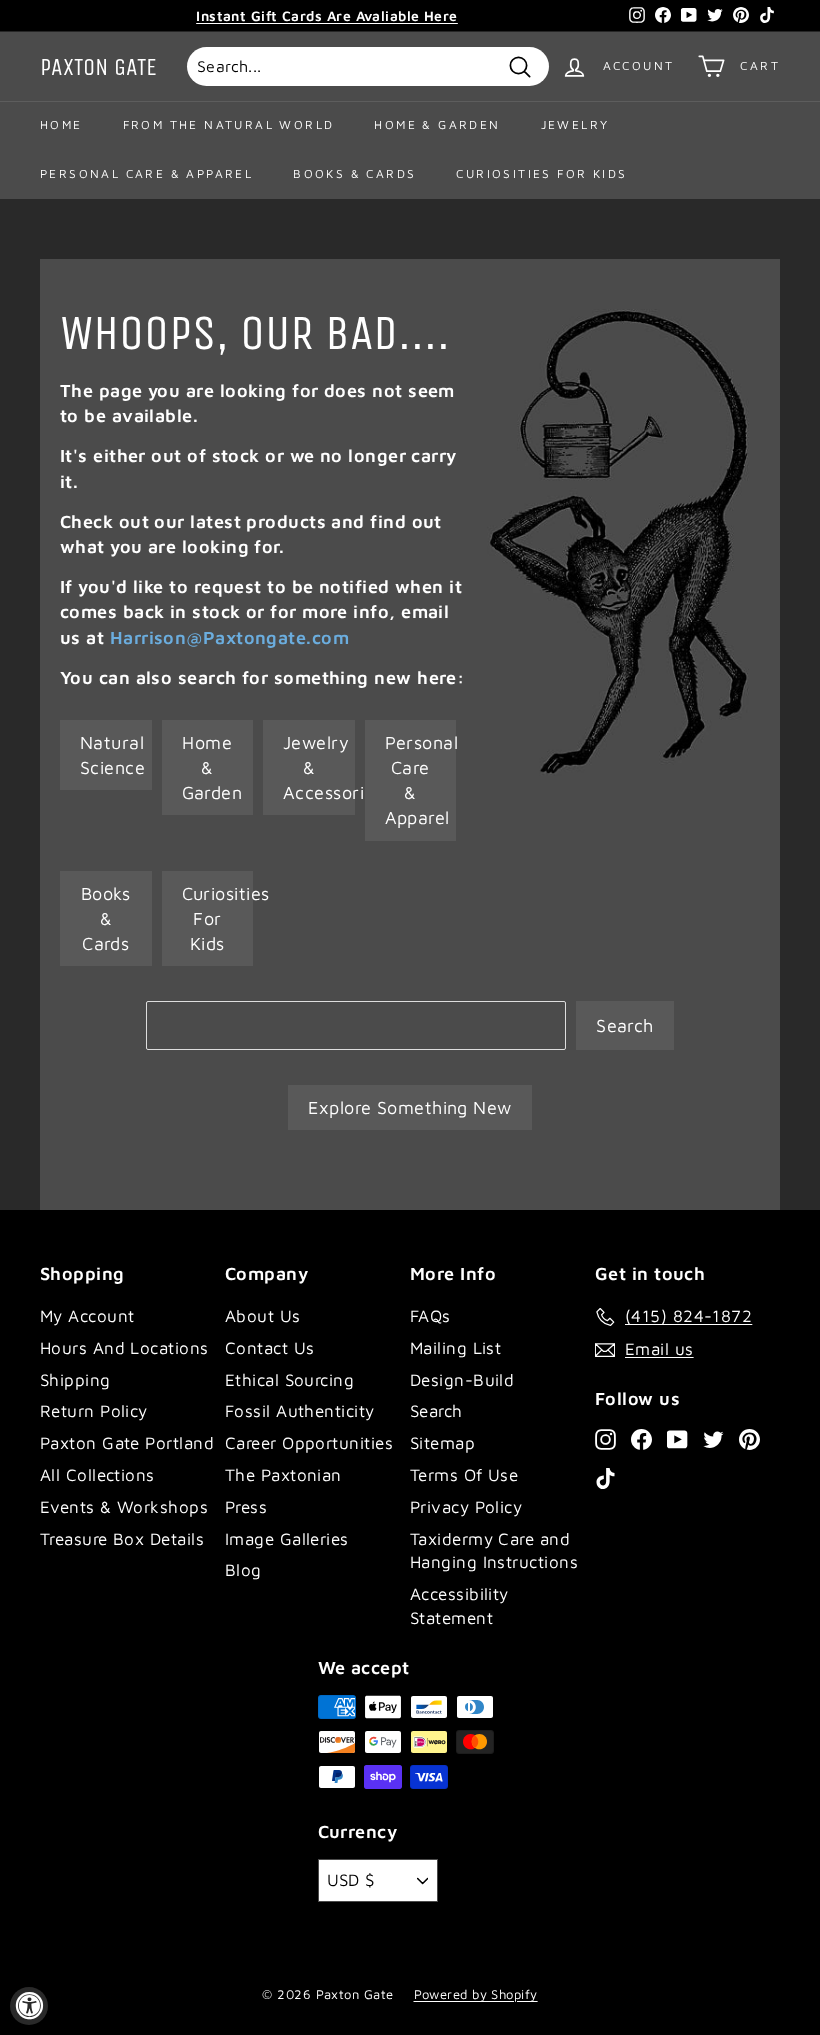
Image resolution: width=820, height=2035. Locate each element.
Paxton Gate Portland (127, 1443)
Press (246, 1507)
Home (61, 124)
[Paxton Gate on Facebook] (641, 1439)
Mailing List (455, 1348)
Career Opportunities (309, 1443)
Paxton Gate (98, 67)
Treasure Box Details (122, 1539)
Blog (243, 1570)
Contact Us (270, 1348)
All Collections (97, 1475)
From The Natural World (229, 124)
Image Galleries (287, 1539)
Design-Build (462, 1380)
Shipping (75, 1380)
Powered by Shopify (476, 1994)
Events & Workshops (124, 1507)
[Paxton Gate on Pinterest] (749, 1439)
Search (625, 1025)
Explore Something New (409, 1107)
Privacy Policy (466, 1507)
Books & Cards (354, 173)
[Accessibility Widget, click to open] (29, 2006)
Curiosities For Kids (541, 173)
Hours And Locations (124, 1348)
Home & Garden (437, 124)
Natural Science (112, 755)
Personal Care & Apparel (146, 173)
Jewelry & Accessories (319, 767)
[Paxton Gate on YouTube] (677, 1439)
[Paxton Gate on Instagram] (605, 1439)
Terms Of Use (464, 1475)
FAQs (430, 1316)
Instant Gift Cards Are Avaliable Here (327, 15)
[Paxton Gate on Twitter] (713, 1439)
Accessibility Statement (459, 1606)
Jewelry (575, 124)
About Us (263, 1316)
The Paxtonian (283, 1475)
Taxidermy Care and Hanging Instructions (494, 1551)
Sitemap (442, 1443)
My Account (87, 1316)
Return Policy (94, 1411)
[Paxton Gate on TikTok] (605, 1477)
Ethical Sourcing (289, 1380)
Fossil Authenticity (300, 1411)
